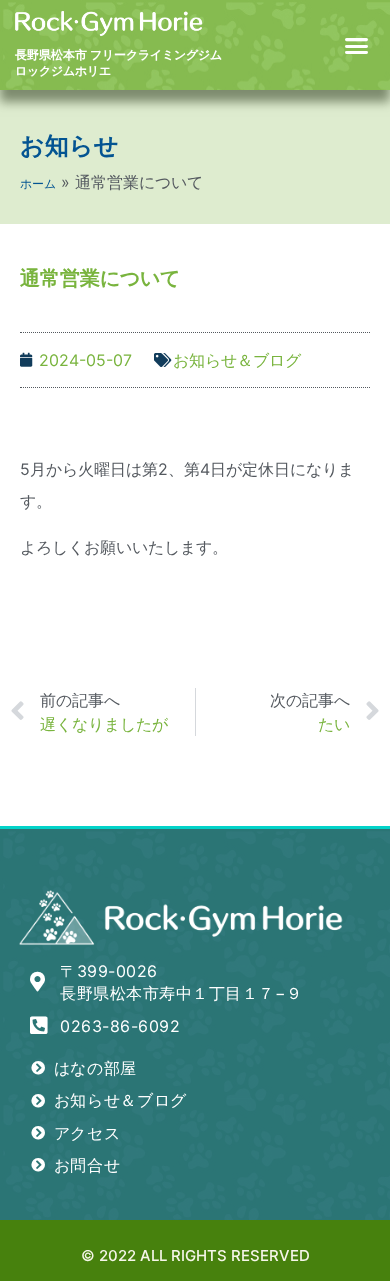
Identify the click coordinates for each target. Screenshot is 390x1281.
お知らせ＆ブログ (237, 360)
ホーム (38, 183)
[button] (357, 45)
